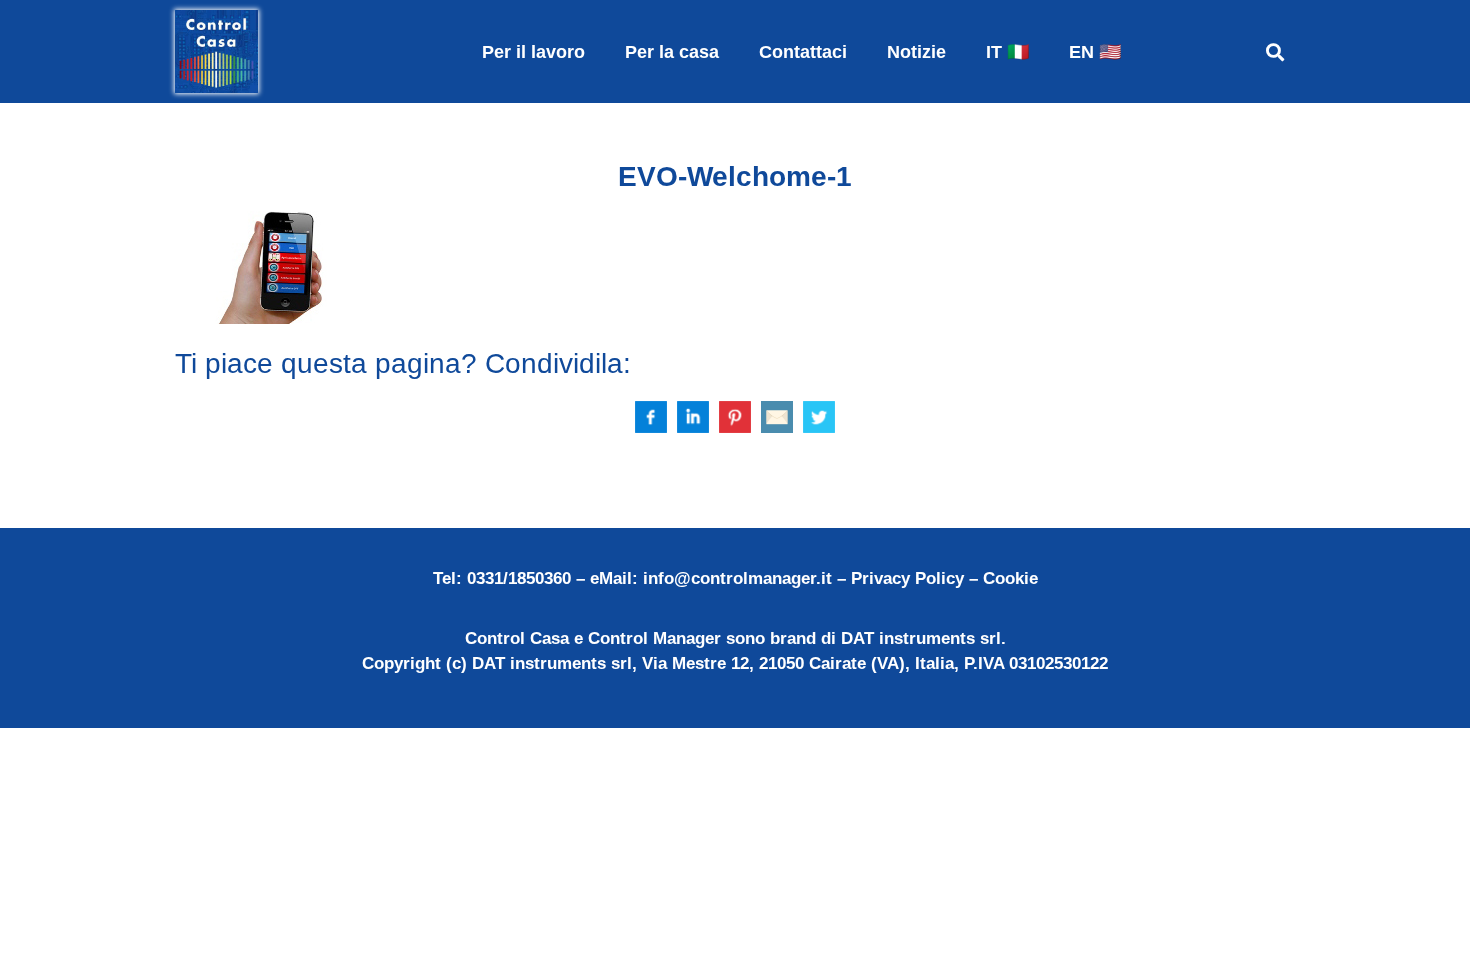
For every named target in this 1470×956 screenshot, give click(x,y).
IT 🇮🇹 (1007, 52)
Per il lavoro (533, 52)
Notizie (916, 52)
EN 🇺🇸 (1095, 52)
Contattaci (803, 52)
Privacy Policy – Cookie (944, 578)
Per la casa (672, 52)
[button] (1274, 51)
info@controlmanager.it (737, 578)
